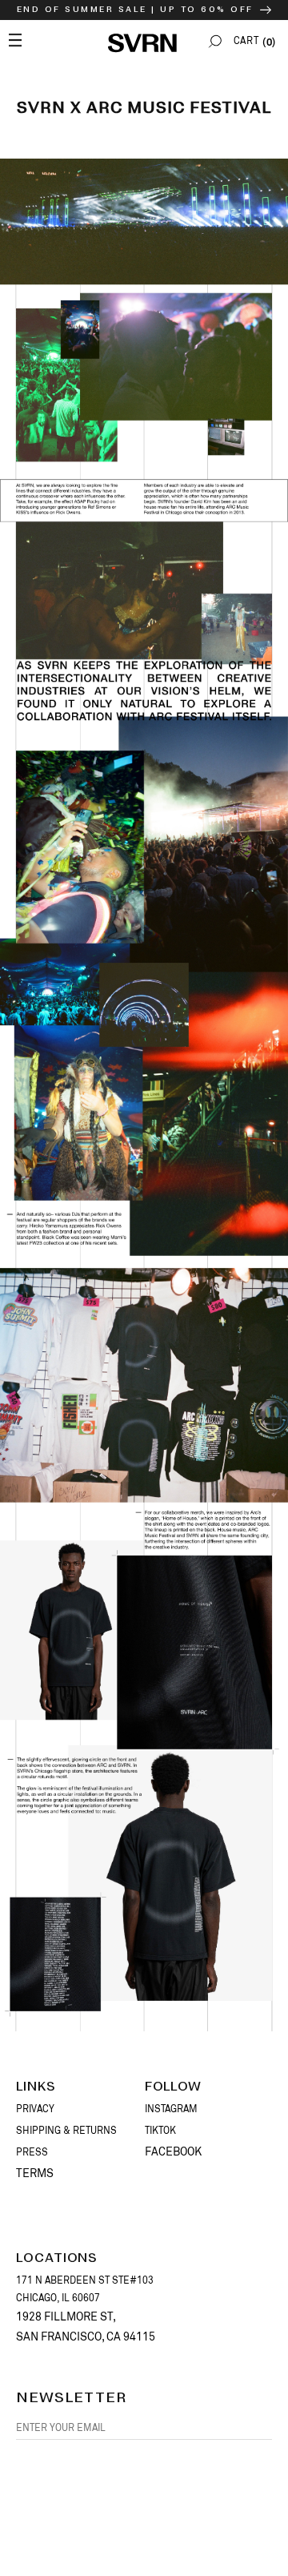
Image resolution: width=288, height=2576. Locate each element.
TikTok (160, 2131)
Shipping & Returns (66, 2131)
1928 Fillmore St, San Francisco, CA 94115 (86, 2326)
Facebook (173, 2151)
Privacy (35, 2109)
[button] (215, 41)
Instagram (171, 2109)
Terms (35, 2173)
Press (32, 2152)
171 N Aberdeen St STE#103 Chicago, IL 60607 (85, 2289)
